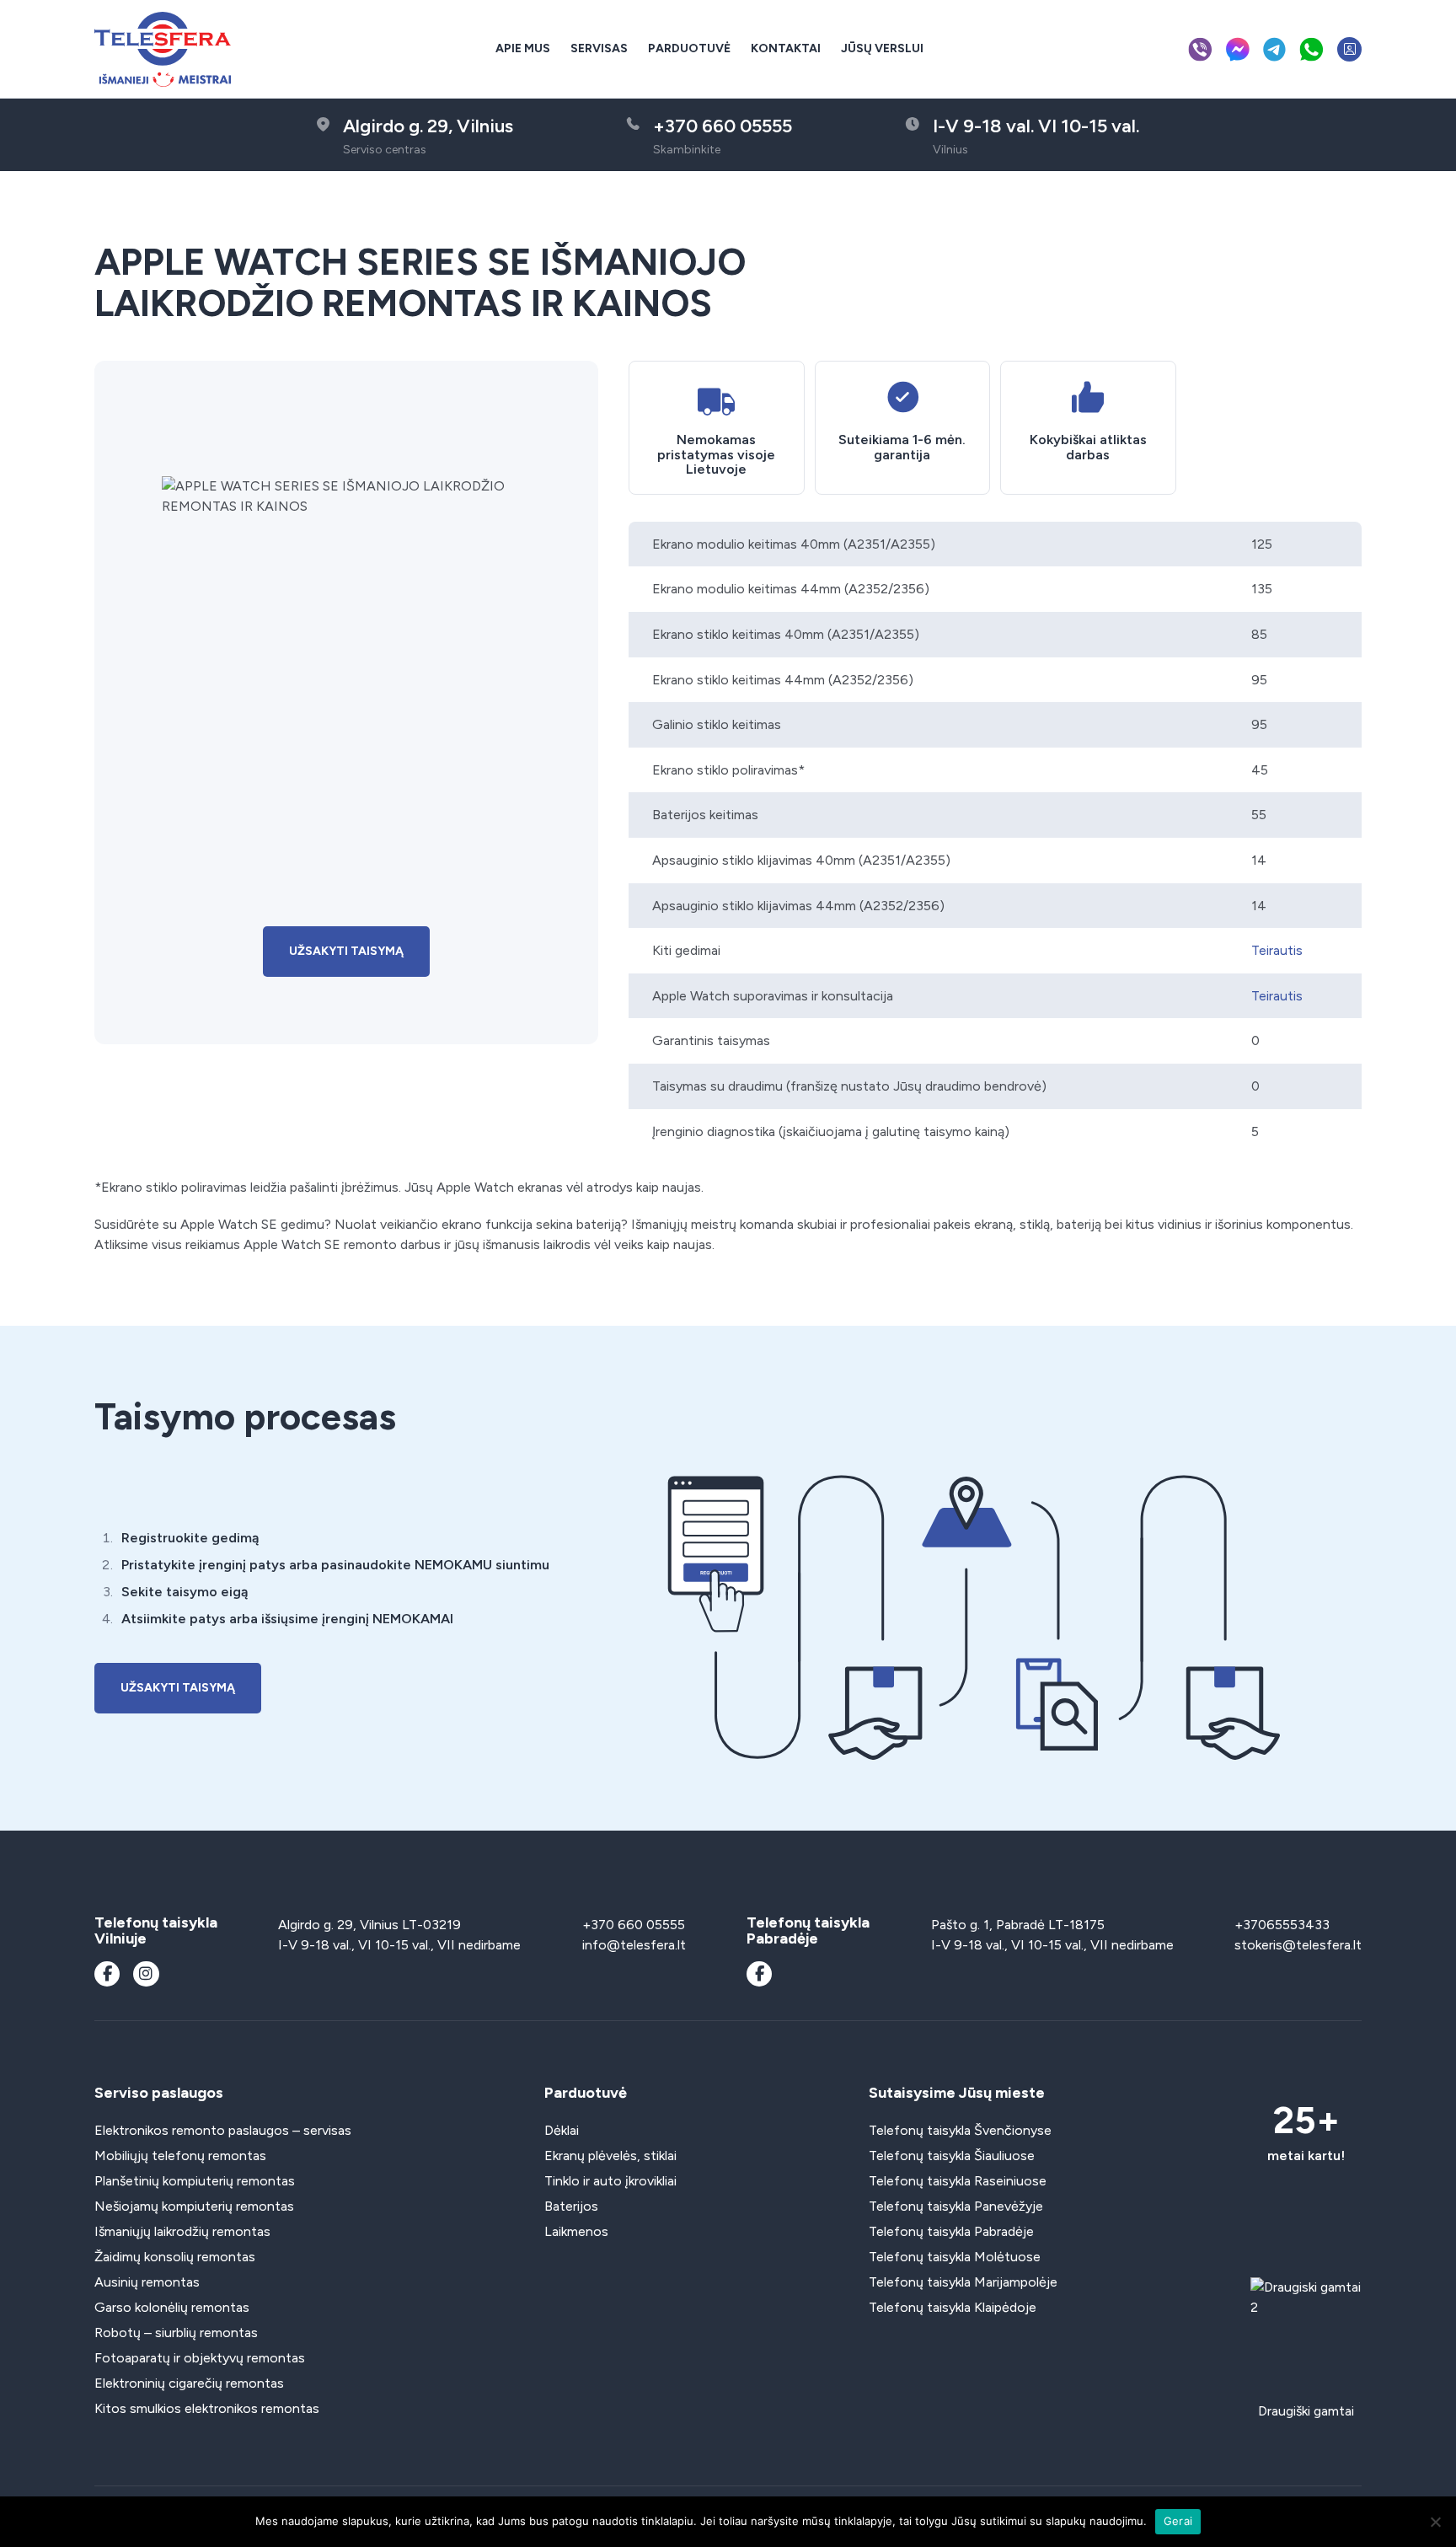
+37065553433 (1282, 1925)
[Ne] (1435, 2522)
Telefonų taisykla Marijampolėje (963, 2282)
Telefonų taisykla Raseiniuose (958, 2181)
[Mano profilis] (1349, 49)
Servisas (599, 48)
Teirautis (1277, 950)
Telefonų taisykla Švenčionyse (960, 2130)
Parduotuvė (689, 48)
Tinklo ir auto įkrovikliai (610, 2181)
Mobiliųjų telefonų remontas (180, 2156)
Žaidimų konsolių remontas (175, 2257)
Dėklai (562, 2130)
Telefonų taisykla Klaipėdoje (953, 2307)
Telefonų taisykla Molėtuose (955, 2257)
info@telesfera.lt (634, 1945)
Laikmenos (576, 2231)
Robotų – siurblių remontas (176, 2333)
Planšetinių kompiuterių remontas (195, 2181)
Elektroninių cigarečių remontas (189, 2383)
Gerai (1178, 2521)
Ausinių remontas (147, 2282)
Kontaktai (786, 48)
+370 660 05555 (634, 1925)
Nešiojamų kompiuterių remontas (194, 2206)
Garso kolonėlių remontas (172, 2307)
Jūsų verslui (882, 48)
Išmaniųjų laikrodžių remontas (182, 2231)
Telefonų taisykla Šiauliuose (952, 2156)
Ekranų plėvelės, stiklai (610, 2156)
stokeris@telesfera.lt (1298, 1945)
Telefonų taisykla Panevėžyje (956, 2206)
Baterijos (571, 2206)
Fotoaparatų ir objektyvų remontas (200, 2358)
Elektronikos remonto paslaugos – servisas (223, 2130)
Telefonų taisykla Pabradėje (951, 2231)
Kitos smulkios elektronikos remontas (207, 2408)
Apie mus (523, 48)
